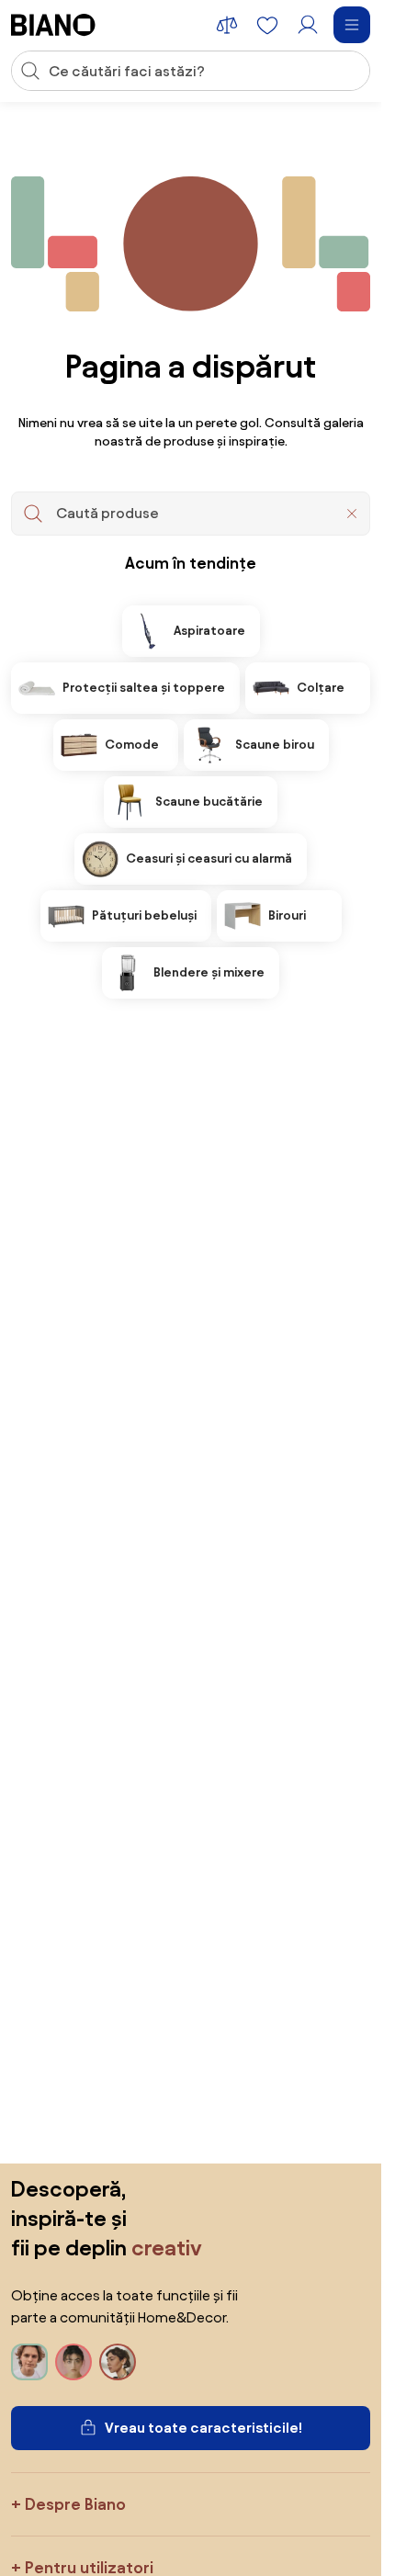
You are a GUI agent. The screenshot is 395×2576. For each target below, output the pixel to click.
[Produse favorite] (267, 25)
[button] (352, 514)
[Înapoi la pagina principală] (53, 25)
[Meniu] (352, 25)
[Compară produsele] (227, 25)
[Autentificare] (308, 25)
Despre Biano (75, 2504)
